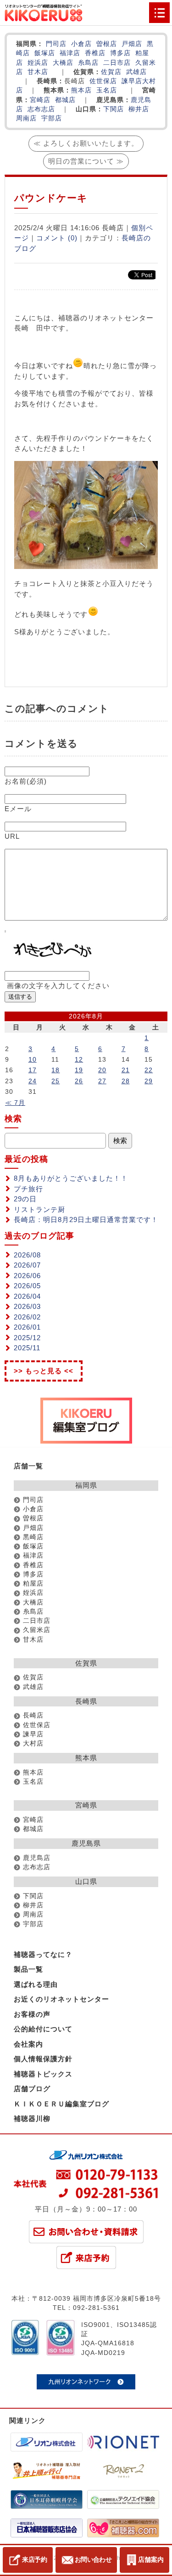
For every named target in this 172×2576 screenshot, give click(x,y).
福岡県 (86, 1485)
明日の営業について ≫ (86, 161)
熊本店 (81, 90)
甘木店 (38, 72)
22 (149, 1070)
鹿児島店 (37, 1858)
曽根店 (107, 44)
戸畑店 (132, 44)
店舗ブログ (32, 2089)
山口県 (86, 1881)
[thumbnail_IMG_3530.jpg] (86, 566)
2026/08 (27, 1255)
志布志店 (41, 109)
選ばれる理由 (36, 1984)
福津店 (70, 53)
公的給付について (43, 2029)
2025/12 (27, 1338)
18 (55, 1070)
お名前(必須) (26, 781)
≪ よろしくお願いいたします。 (86, 143)
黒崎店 (33, 1537)
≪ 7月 (15, 1103)
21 (126, 1070)
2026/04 (27, 1296)
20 (102, 1070)
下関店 (114, 109)
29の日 (25, 1199)
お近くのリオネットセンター (61, 1999)
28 (126, 1081)
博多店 (120, 53)
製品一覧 (28, 1969)
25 (55, 1081)
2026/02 (27, 1317)
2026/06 (27, 1276)
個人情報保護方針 (43, 2059)
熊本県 (86, 1758)
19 (79, 1070)
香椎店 (95, 53)
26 (79, 1081)
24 (33, 1081)
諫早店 (132, 81)
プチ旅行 (28, 1189)
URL (12, 836)
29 (149, 1081)
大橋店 (63, 63)
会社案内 (28, 2044)
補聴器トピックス (43, 2074)
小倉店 (81, 44)
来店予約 (35, 2559)
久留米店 (37, 1630)
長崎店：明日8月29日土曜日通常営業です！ (86, 1220)
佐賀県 (86, 1663)
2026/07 (27, 1265)
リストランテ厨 (39, 1209)
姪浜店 (38, 63)
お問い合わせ (93, 2559)
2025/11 (27, 1348)
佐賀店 (111, 72)
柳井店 (139, 109)
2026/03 (27, 1306)
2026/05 (27, 1286)
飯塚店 (45, 53)
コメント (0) (57, 238)
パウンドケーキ (51, 198)
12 (79, 1059)
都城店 (65, 100)
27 (102, 1081)
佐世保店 (103, 81)
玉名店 (107, 90)
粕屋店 (33, 1584)
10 (33, 1059)
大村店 (33, 1743)
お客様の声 (32, 2014)
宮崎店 (40, 100)
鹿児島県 (86, 1843)
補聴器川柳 (32, 2118)
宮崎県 (86, 1805)
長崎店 (33, 1715)
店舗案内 (151, 2559)
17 (33, 1070)
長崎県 (86, 1701)
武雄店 (136, 72)
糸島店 (88, 63)
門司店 (56, 44)
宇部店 (52, 118)
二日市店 (117, 63)
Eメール (18, 809)
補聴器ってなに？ (43, 1954)
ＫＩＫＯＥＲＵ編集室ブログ (61, 2104)
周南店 (26, 118)
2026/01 (27, 1327)
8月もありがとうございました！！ (71, 1178)
